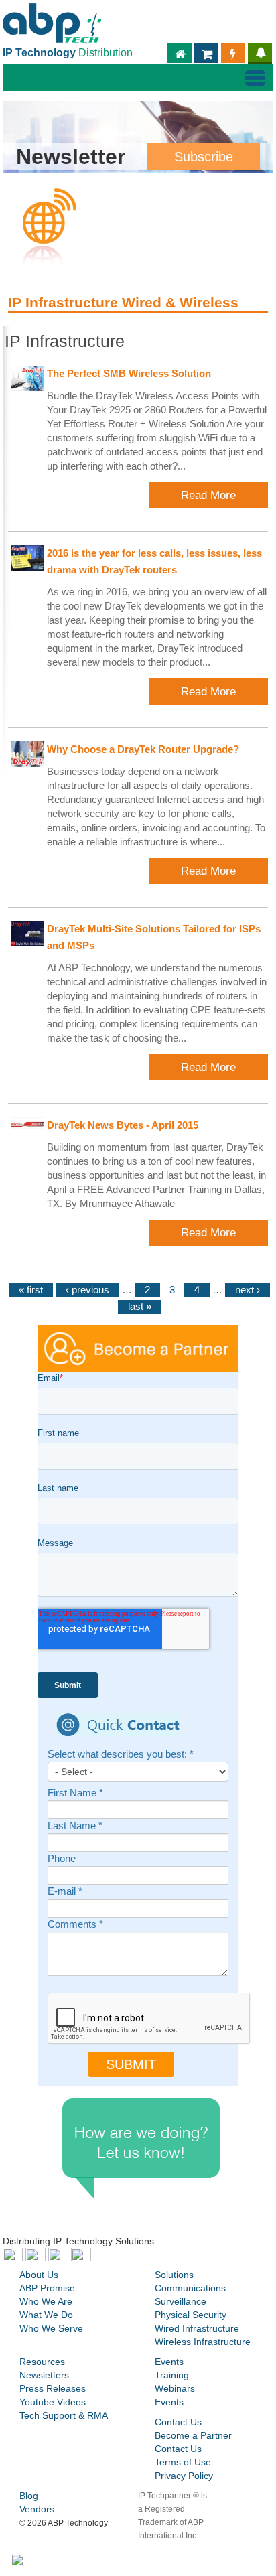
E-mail (65, 1892)
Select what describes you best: (121, 1755)
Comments (75, 1925)
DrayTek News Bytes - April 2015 (123, 1125)
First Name (75, 1793)
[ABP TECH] (52, 21)
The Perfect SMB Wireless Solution (129, 374)
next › (248, 1290)
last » (140, 1307)
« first (31, 1290)
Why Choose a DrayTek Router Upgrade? (143, 749)
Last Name (75, 1826)
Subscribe (204, 157)
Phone (62, 1859)
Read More (208, 495)
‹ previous (87, 1290)
